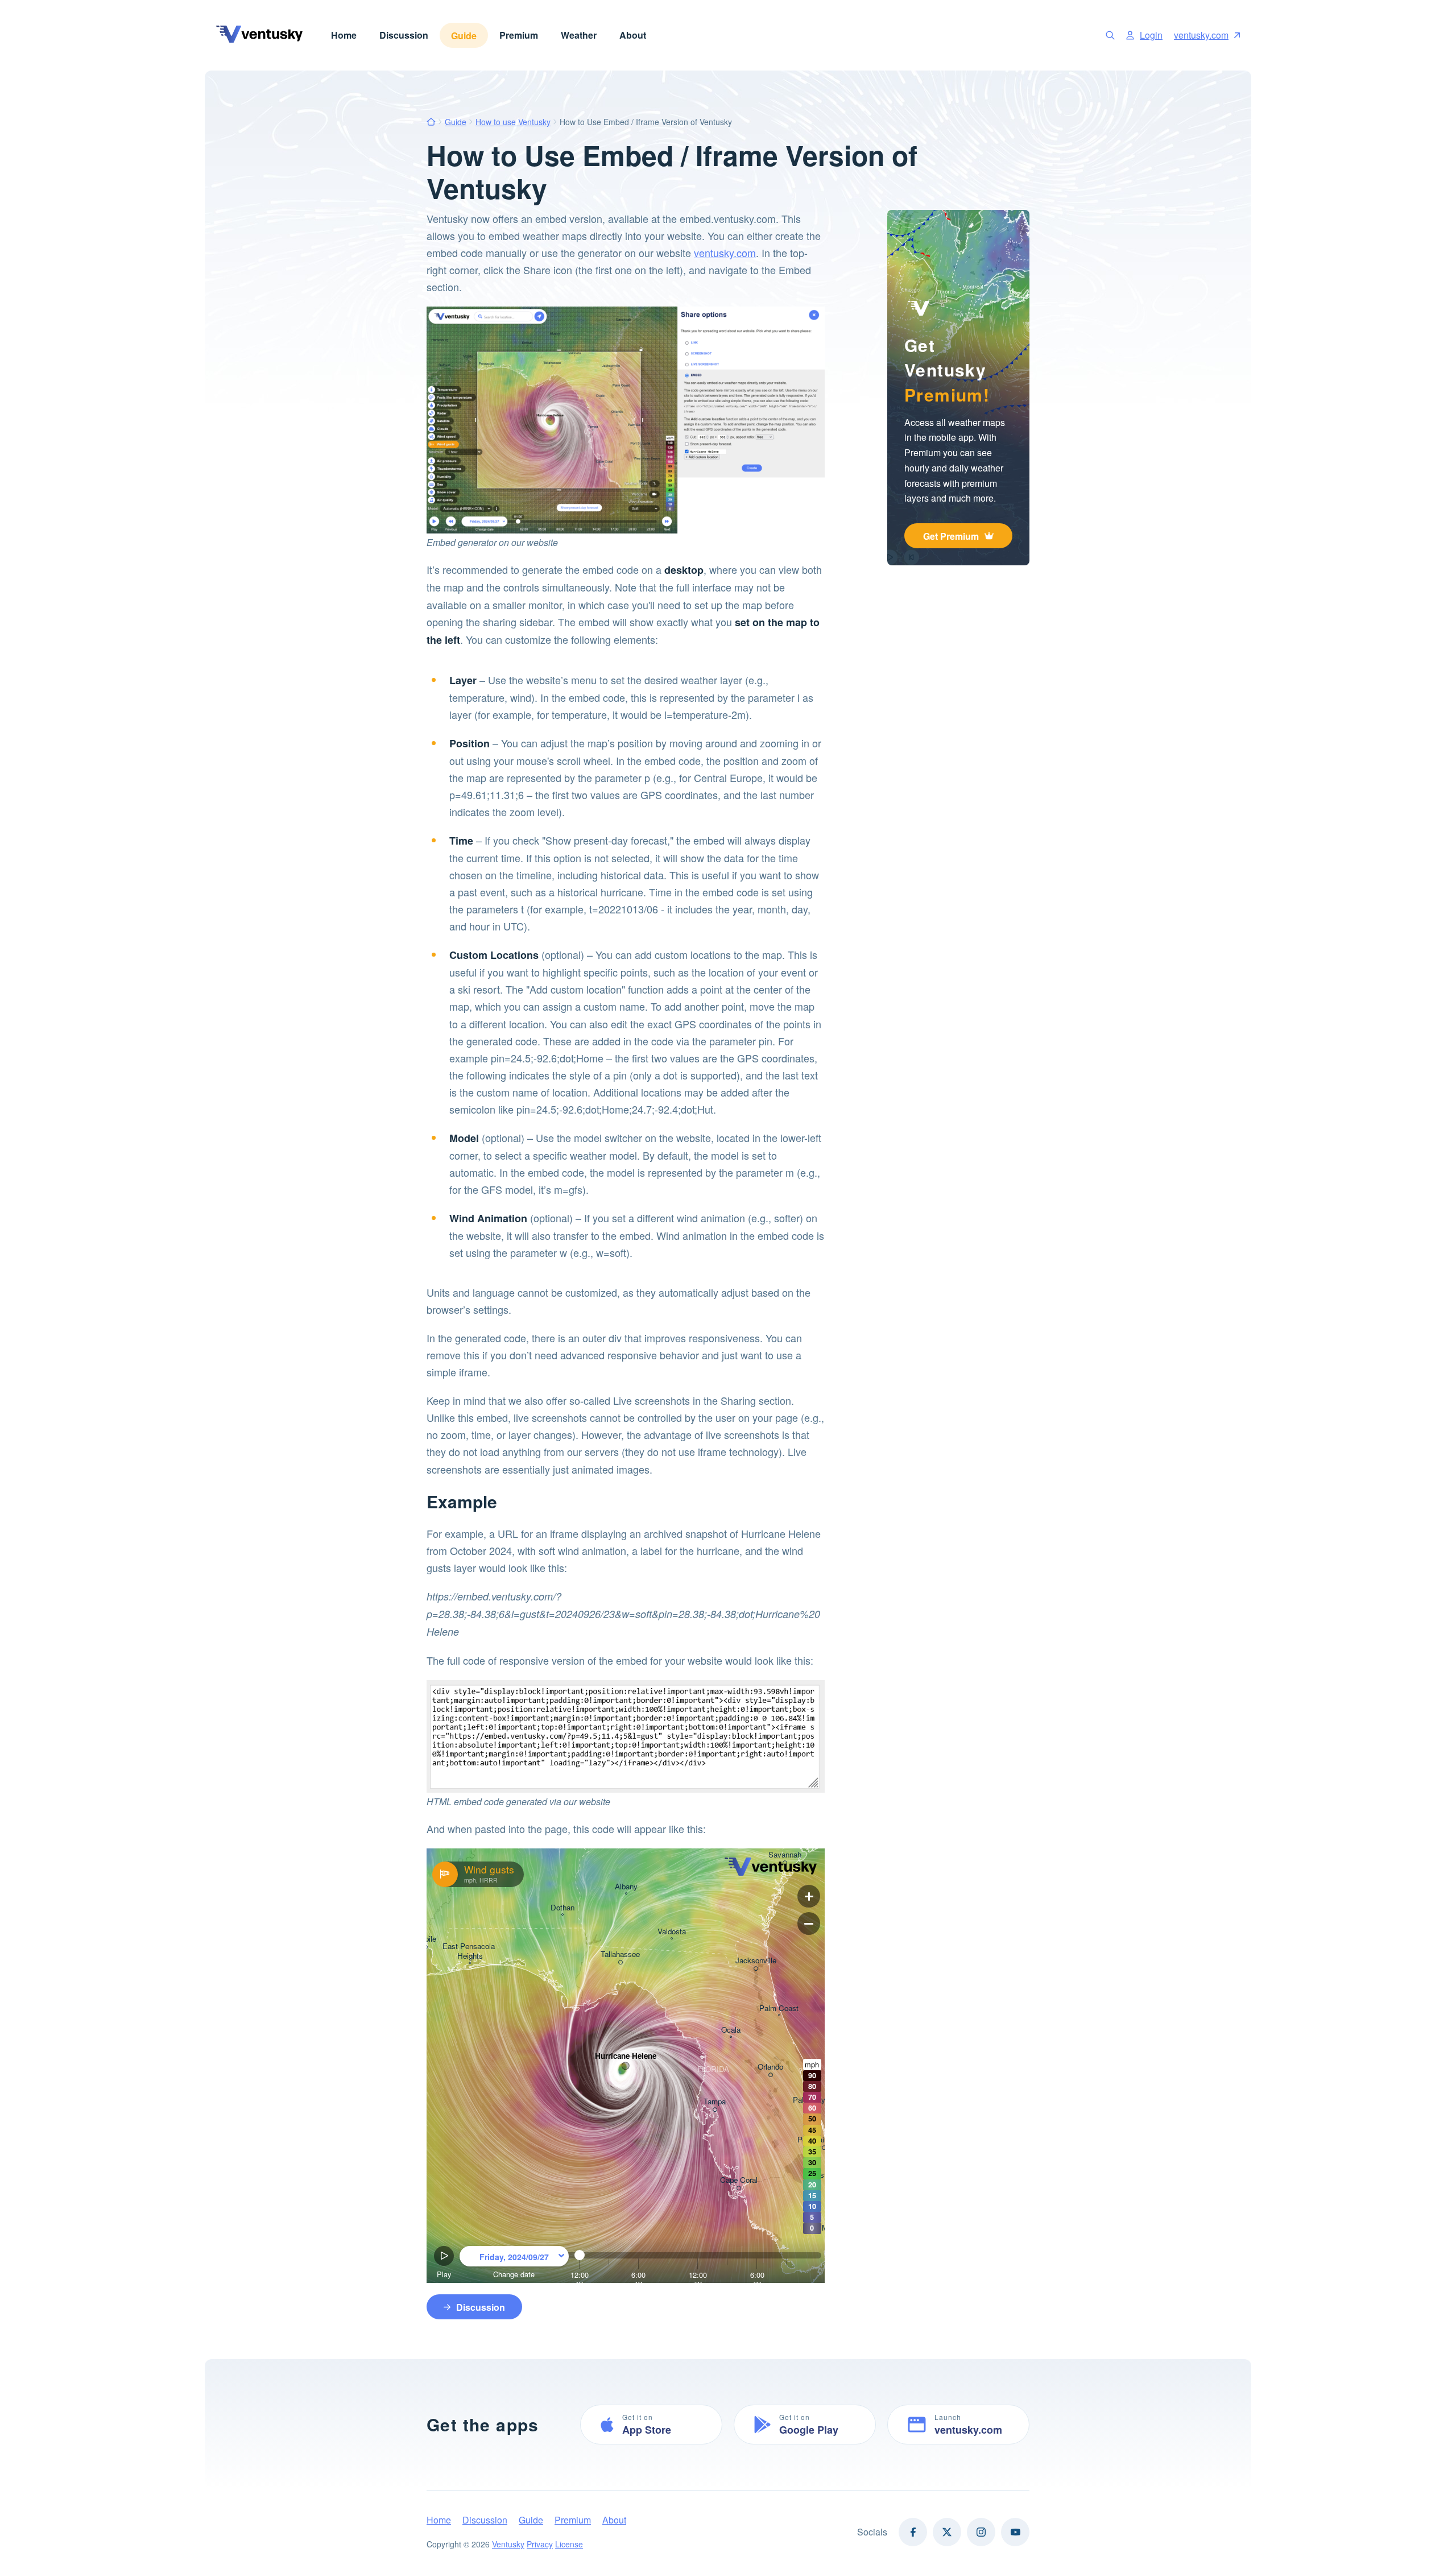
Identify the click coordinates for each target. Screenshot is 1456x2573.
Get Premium (951, 536)
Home (344, 35)
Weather (579, 35)
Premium (519, 35)
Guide (464, 36)
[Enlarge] (626, 530)
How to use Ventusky (513, 122)
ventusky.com (1201, 35)
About (633, 35)
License (569, 2544)
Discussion (404, 35)
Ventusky (508, 2544)
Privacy (540, 2544)
